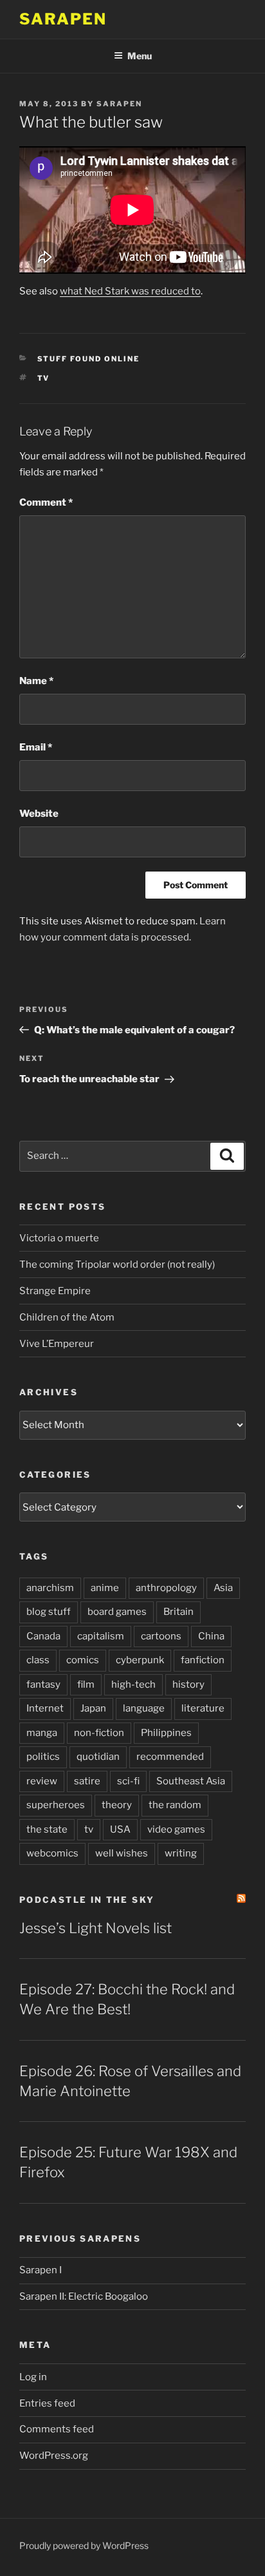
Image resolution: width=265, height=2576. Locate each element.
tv (44, 378)
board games (117, 1612)
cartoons (161, 1636)
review (42, 1781)
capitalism (101, 1636)
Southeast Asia (191, 1781)
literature (203, 1708)
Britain (178, 1612)
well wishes (122, 1853)
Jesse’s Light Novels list (96, 1928)
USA (120, 1829)
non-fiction (99, 1733)
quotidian (98, 1757)
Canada (43, 1636)
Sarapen (63, 19)
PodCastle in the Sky (87, 1900)
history (188, 1684)
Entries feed (47, 2403)
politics (43, 1757)
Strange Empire (55, 1291)
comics (83, 1660)
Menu (140, 56)
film (86, 1684)
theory (117, 1805)
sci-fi (128, 1781)
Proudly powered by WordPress (84, 2545)
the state (47, 1829)
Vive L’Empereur (57, 1344)
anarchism (50, 1588)
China (211, 1636)
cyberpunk (140, 1660)
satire (87, 1781)
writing (181, 1853)
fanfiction (203, 1660)
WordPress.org (54, 2456)
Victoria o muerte (59, 1238)
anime (105, 1588)
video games (176, 1829)
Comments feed (57, 2429)
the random (175, 1805)
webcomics (52, 1853)
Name (36, 681)
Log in (33, 2377)
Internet (45, 1708)
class (38, 1660)
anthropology (166, 1588)
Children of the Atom (67, 1317)
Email (36, 747)
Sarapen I (41, 2270)
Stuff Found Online (89, 359)
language (144, 1708)
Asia (223, 1588)
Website (39, 814)
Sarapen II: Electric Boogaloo (84, 2296)
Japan (93, 1708)
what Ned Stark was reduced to (130, 291)
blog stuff (49, 1612)
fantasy (43, 1684)
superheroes (56, 1805)
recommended (170, 1757)
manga (42, 1733)
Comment (46, 502)
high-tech (133, 1684)
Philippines (166, 1733)
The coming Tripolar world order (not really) (117, 1264)
